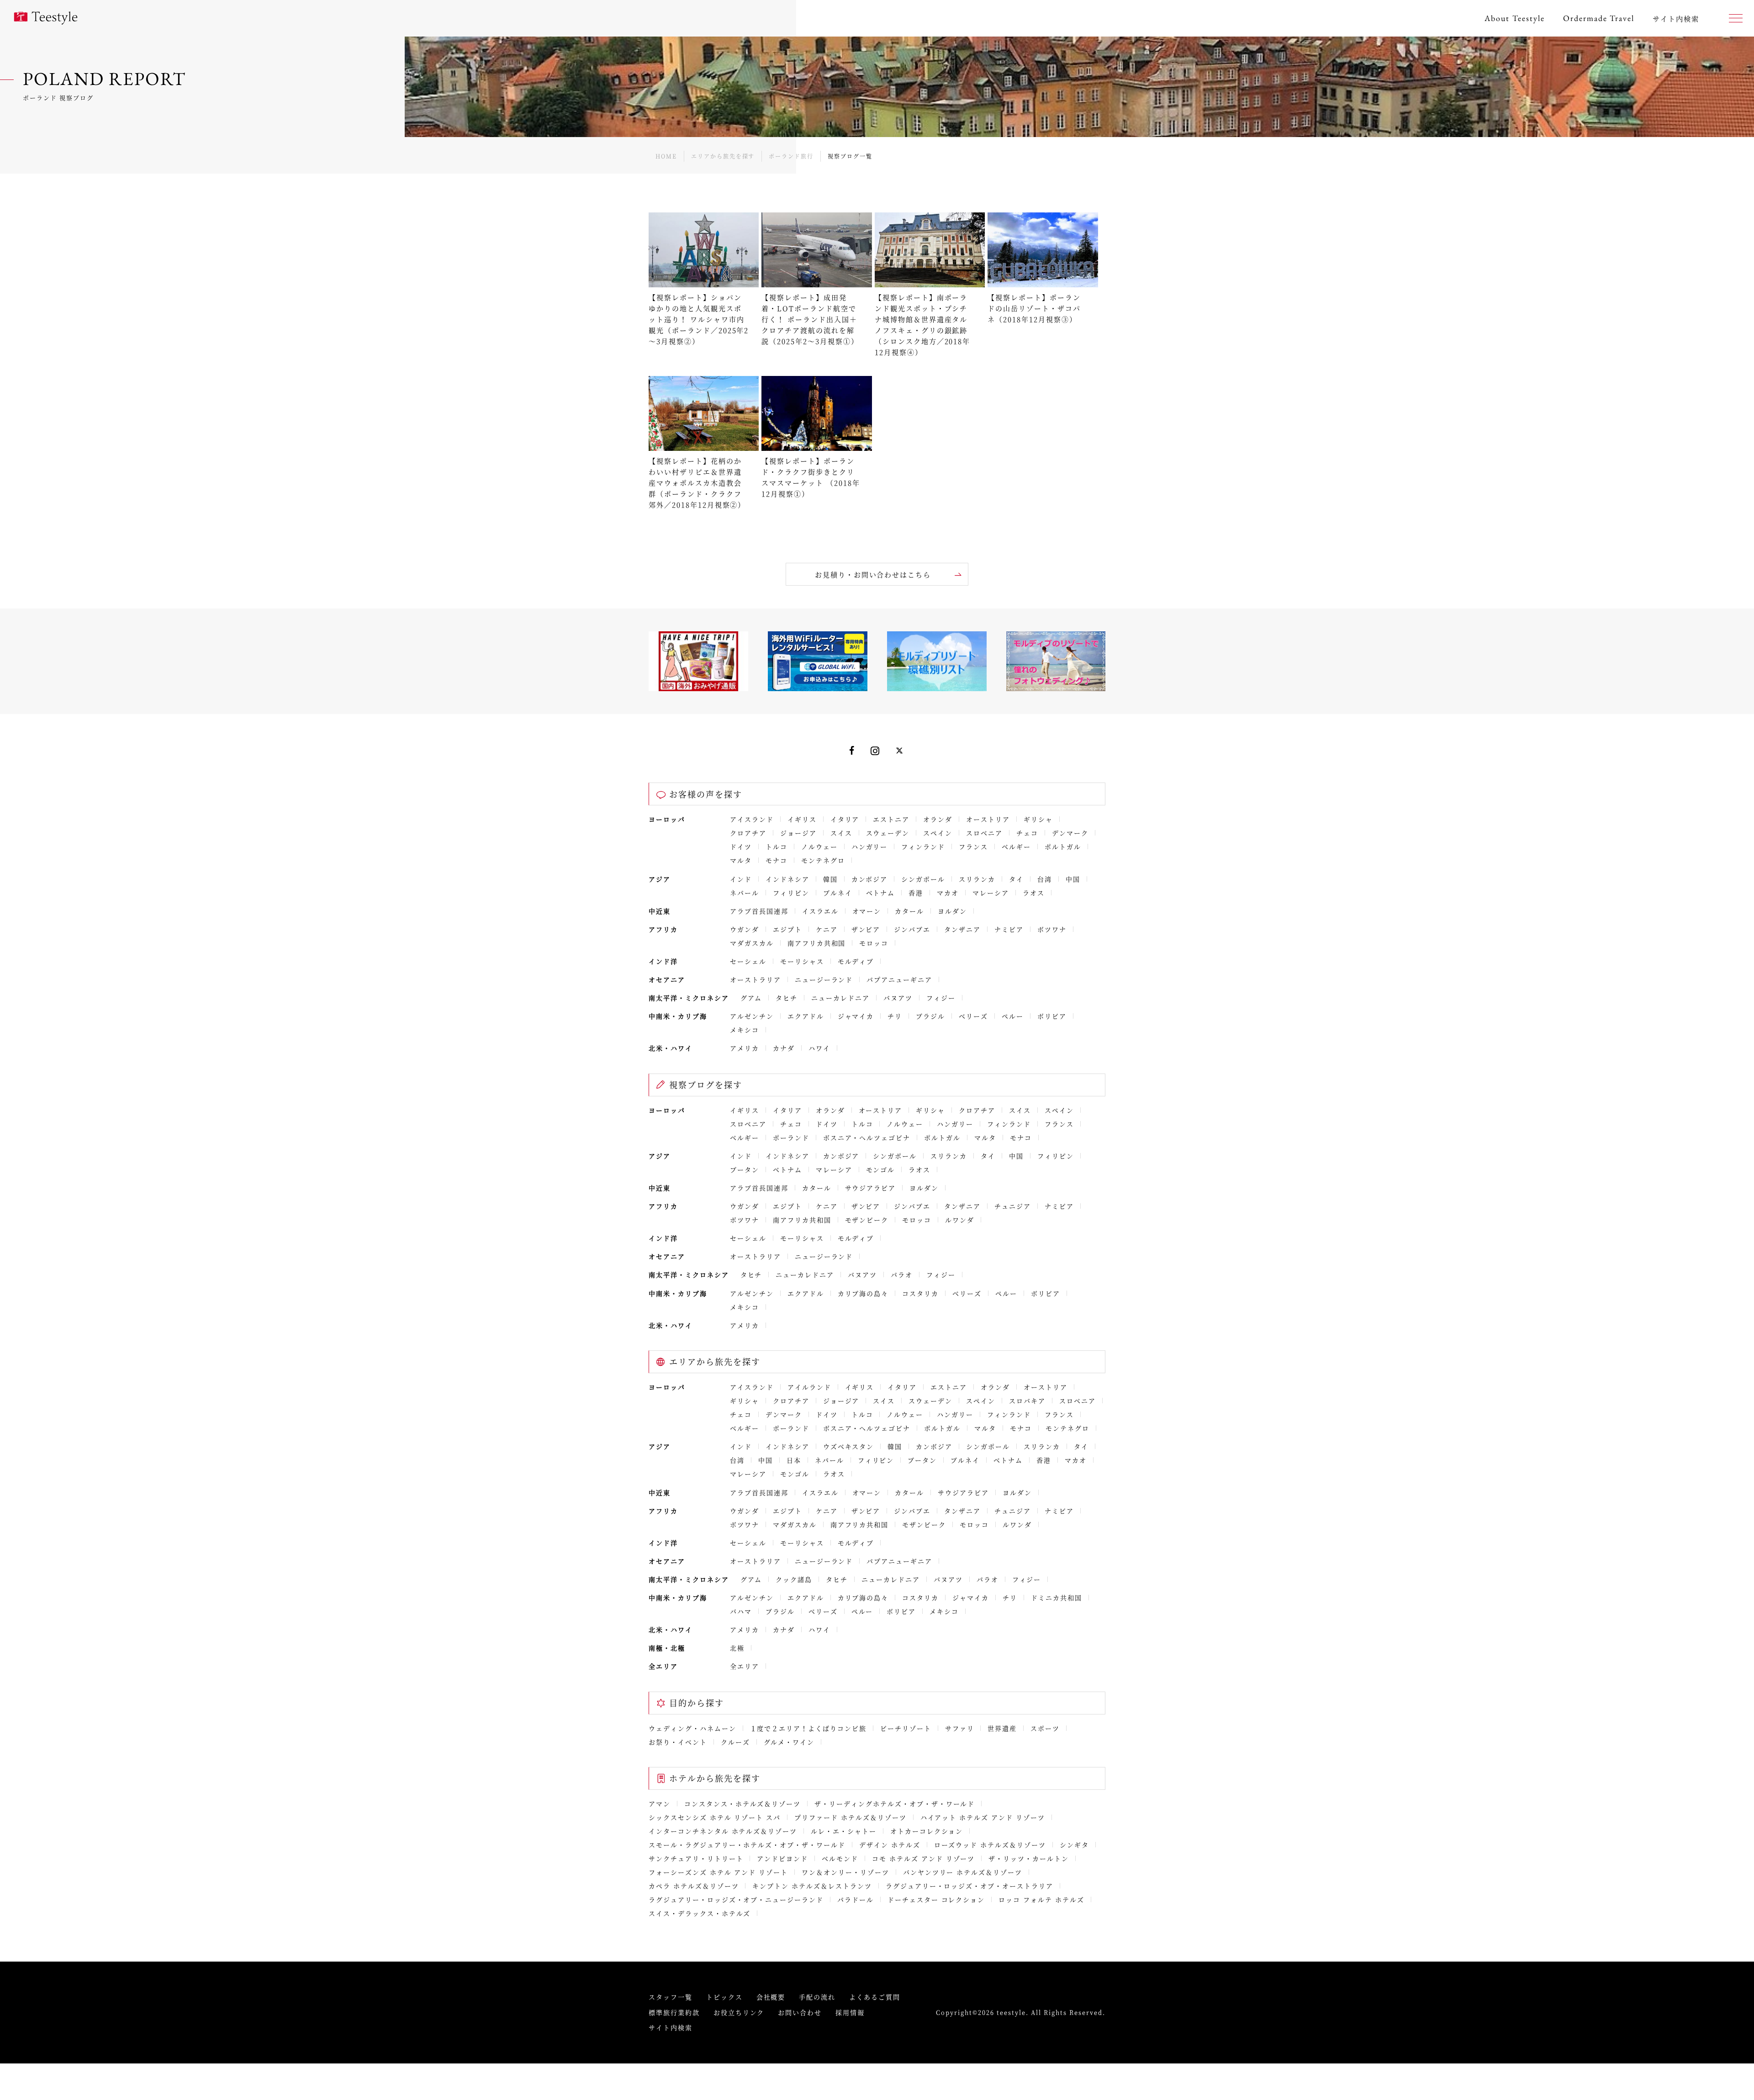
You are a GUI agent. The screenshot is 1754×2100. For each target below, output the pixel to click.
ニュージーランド (824, 979)
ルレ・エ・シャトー (844, 1831)
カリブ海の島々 (863, 1293)
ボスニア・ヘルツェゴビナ (867, 1137)
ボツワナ (1052, 929)
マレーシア (991, 893)
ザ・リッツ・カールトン (1029, 1858)
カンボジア (870, 879)
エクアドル (806, 1016)
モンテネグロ (823, 860)
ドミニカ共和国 (1057, 1597)
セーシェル (748, 961)
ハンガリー (870, 846)
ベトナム (881, 893)
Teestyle (46, 18)
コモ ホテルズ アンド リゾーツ (923, 1858)
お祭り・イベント (678, 1742)
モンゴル (881, 1169)
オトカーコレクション (927, 1831)
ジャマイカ (856, 1016)
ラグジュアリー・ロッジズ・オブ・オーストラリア (969, 1886)
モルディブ (856, 961)
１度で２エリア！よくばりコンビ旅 (808, 1728)
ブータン (745, 1169)
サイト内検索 (671, 2027)
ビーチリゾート (906, 1728)
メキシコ (745, 1030)
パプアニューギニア (899, 979)
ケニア (827, 929)
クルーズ (735, 1742)
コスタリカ (920, 1293)
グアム (751, 998)
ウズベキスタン (849, 1446)
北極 (737, 1648)
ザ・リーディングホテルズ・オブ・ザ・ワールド (895, 1804)
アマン (660, 1804)
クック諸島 (794, 1579)
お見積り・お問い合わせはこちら (873, 574)
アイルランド (809, 1387)
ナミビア (1009, 929)
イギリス (802, 819)
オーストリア (988, 819)
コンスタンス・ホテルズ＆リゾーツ (742, 1804)
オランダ (938, 819)
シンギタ (1074, 1845)
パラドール (856, 1899)
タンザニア (962, 929)
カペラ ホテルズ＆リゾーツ (694, 1886)
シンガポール (923, 879)
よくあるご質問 (875, 1997)
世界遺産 (1002, 1728)
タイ (1016, 879)
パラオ (902, 1275)
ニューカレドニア (840, 998)
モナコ (777, 860)
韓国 (830, 879)
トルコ (777, 846)
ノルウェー (819, 846)
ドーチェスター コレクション (936, 1899)
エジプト (787, 929)
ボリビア (1052, 1016)
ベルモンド (840, 1858)
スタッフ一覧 (671, 1997)
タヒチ (787, 998)
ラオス (1034, 893)
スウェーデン (888, 833)
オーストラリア (755, 979)
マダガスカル (752, 943)
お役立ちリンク (739, 2012)
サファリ (960, 1728)
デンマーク (1070, 833)
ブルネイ (838, 893)
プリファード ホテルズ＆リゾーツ (850, 1817)
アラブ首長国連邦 (759, 911)
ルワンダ (960, 1220)
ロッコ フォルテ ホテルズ (1041, 1899)
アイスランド (752, 819)
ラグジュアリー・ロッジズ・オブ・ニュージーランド (736, 1899)
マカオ (948, 893)
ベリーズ (973, 1016)
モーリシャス (802, 961)
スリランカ (977, 879)
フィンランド (923, 846)
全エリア (745, 1666)
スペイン (938, 833)
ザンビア (866, 929)
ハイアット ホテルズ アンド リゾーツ (983, 1817)
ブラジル (930, 1016)
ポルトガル (1063, 846)
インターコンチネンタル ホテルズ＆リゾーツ (723, 1831)
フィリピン (791, 893)
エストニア (891, 819)
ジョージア (798, 833)
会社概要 (771, 1997)
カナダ (784, 1048)
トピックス (724, 1997)
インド (741, 879)
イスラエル (820, 911)
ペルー (1013, 1016)
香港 (916, 893)
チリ (895, 1016)
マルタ (741, 860)
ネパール (745, 893)
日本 (794, 1460)
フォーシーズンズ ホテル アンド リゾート (718, 1872)
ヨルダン (952, 911)
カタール (909, 911)
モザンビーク (867, 1220)
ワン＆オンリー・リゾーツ (845, 1872)
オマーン (867, 911)
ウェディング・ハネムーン (692, 1728)
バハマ (741, 1611)
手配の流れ (817, 1997)
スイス (841, 833)
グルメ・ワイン (789, 1742)
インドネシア (787, 879)
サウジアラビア (871, 1188)
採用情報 (850, 2012)
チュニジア (1013, 1206)
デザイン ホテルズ (890, 1845)
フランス (973, 846)
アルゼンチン (752, 1016)
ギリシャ (1038, 819)
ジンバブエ (912, 929)
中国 (1073, 879)
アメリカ (745, 1048)
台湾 (1045, 879)
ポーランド (791, 1137)
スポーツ (1045, 1728)
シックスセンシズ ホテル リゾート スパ (715, 1817)
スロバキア (1027, 1401)
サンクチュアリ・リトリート (696, 1858)
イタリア (845, 819)
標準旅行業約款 (674, 2012)
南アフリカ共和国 (817, 943)
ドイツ (741, 846)
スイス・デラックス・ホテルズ (700, 1913)
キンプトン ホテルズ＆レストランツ (812, 1886)
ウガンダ (745, 929)
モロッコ (874, 943)
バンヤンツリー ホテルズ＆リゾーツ (963, 1872)
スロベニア (984, 833)
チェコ (1027, 833)
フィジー (941, 998)
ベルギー (1016, 846)
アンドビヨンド (782, 1858)
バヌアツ (898, 998)
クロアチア (748, 833)
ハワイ (819, 1048)
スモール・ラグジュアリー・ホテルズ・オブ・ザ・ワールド (747, 1845)
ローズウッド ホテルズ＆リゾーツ (990, 1845)
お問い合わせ (800, 2012)
